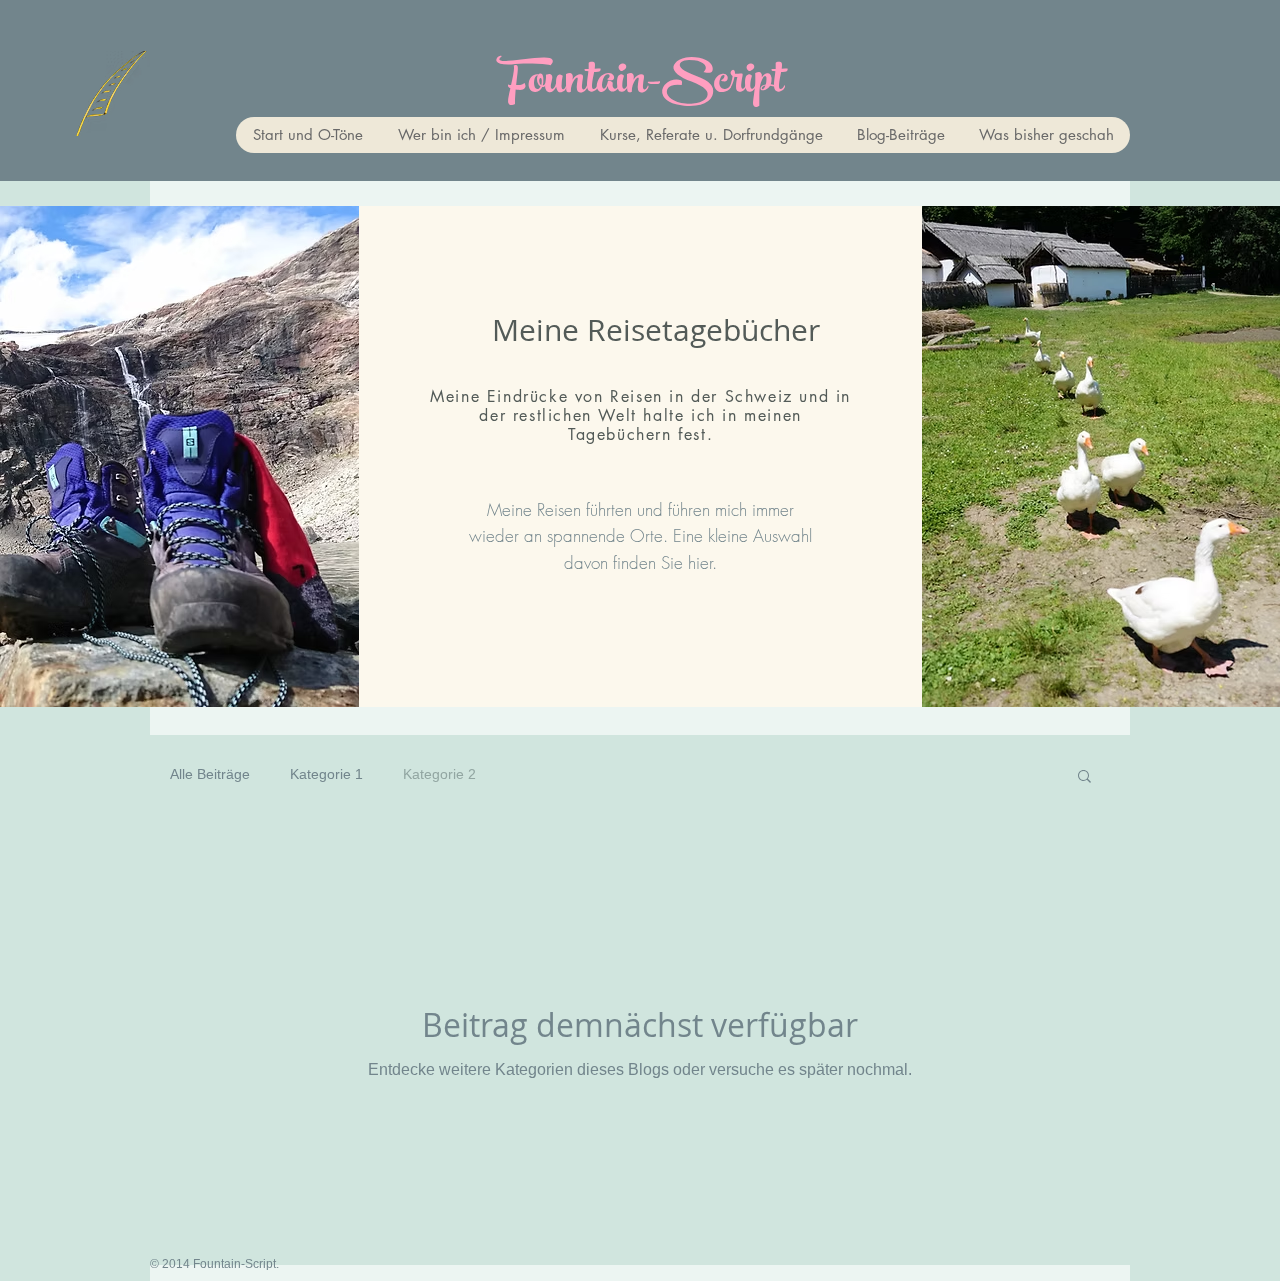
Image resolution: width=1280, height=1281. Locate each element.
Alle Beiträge (210, 774)
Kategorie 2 (439, 774)
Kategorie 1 (326, 774)
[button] (1084, 777)
